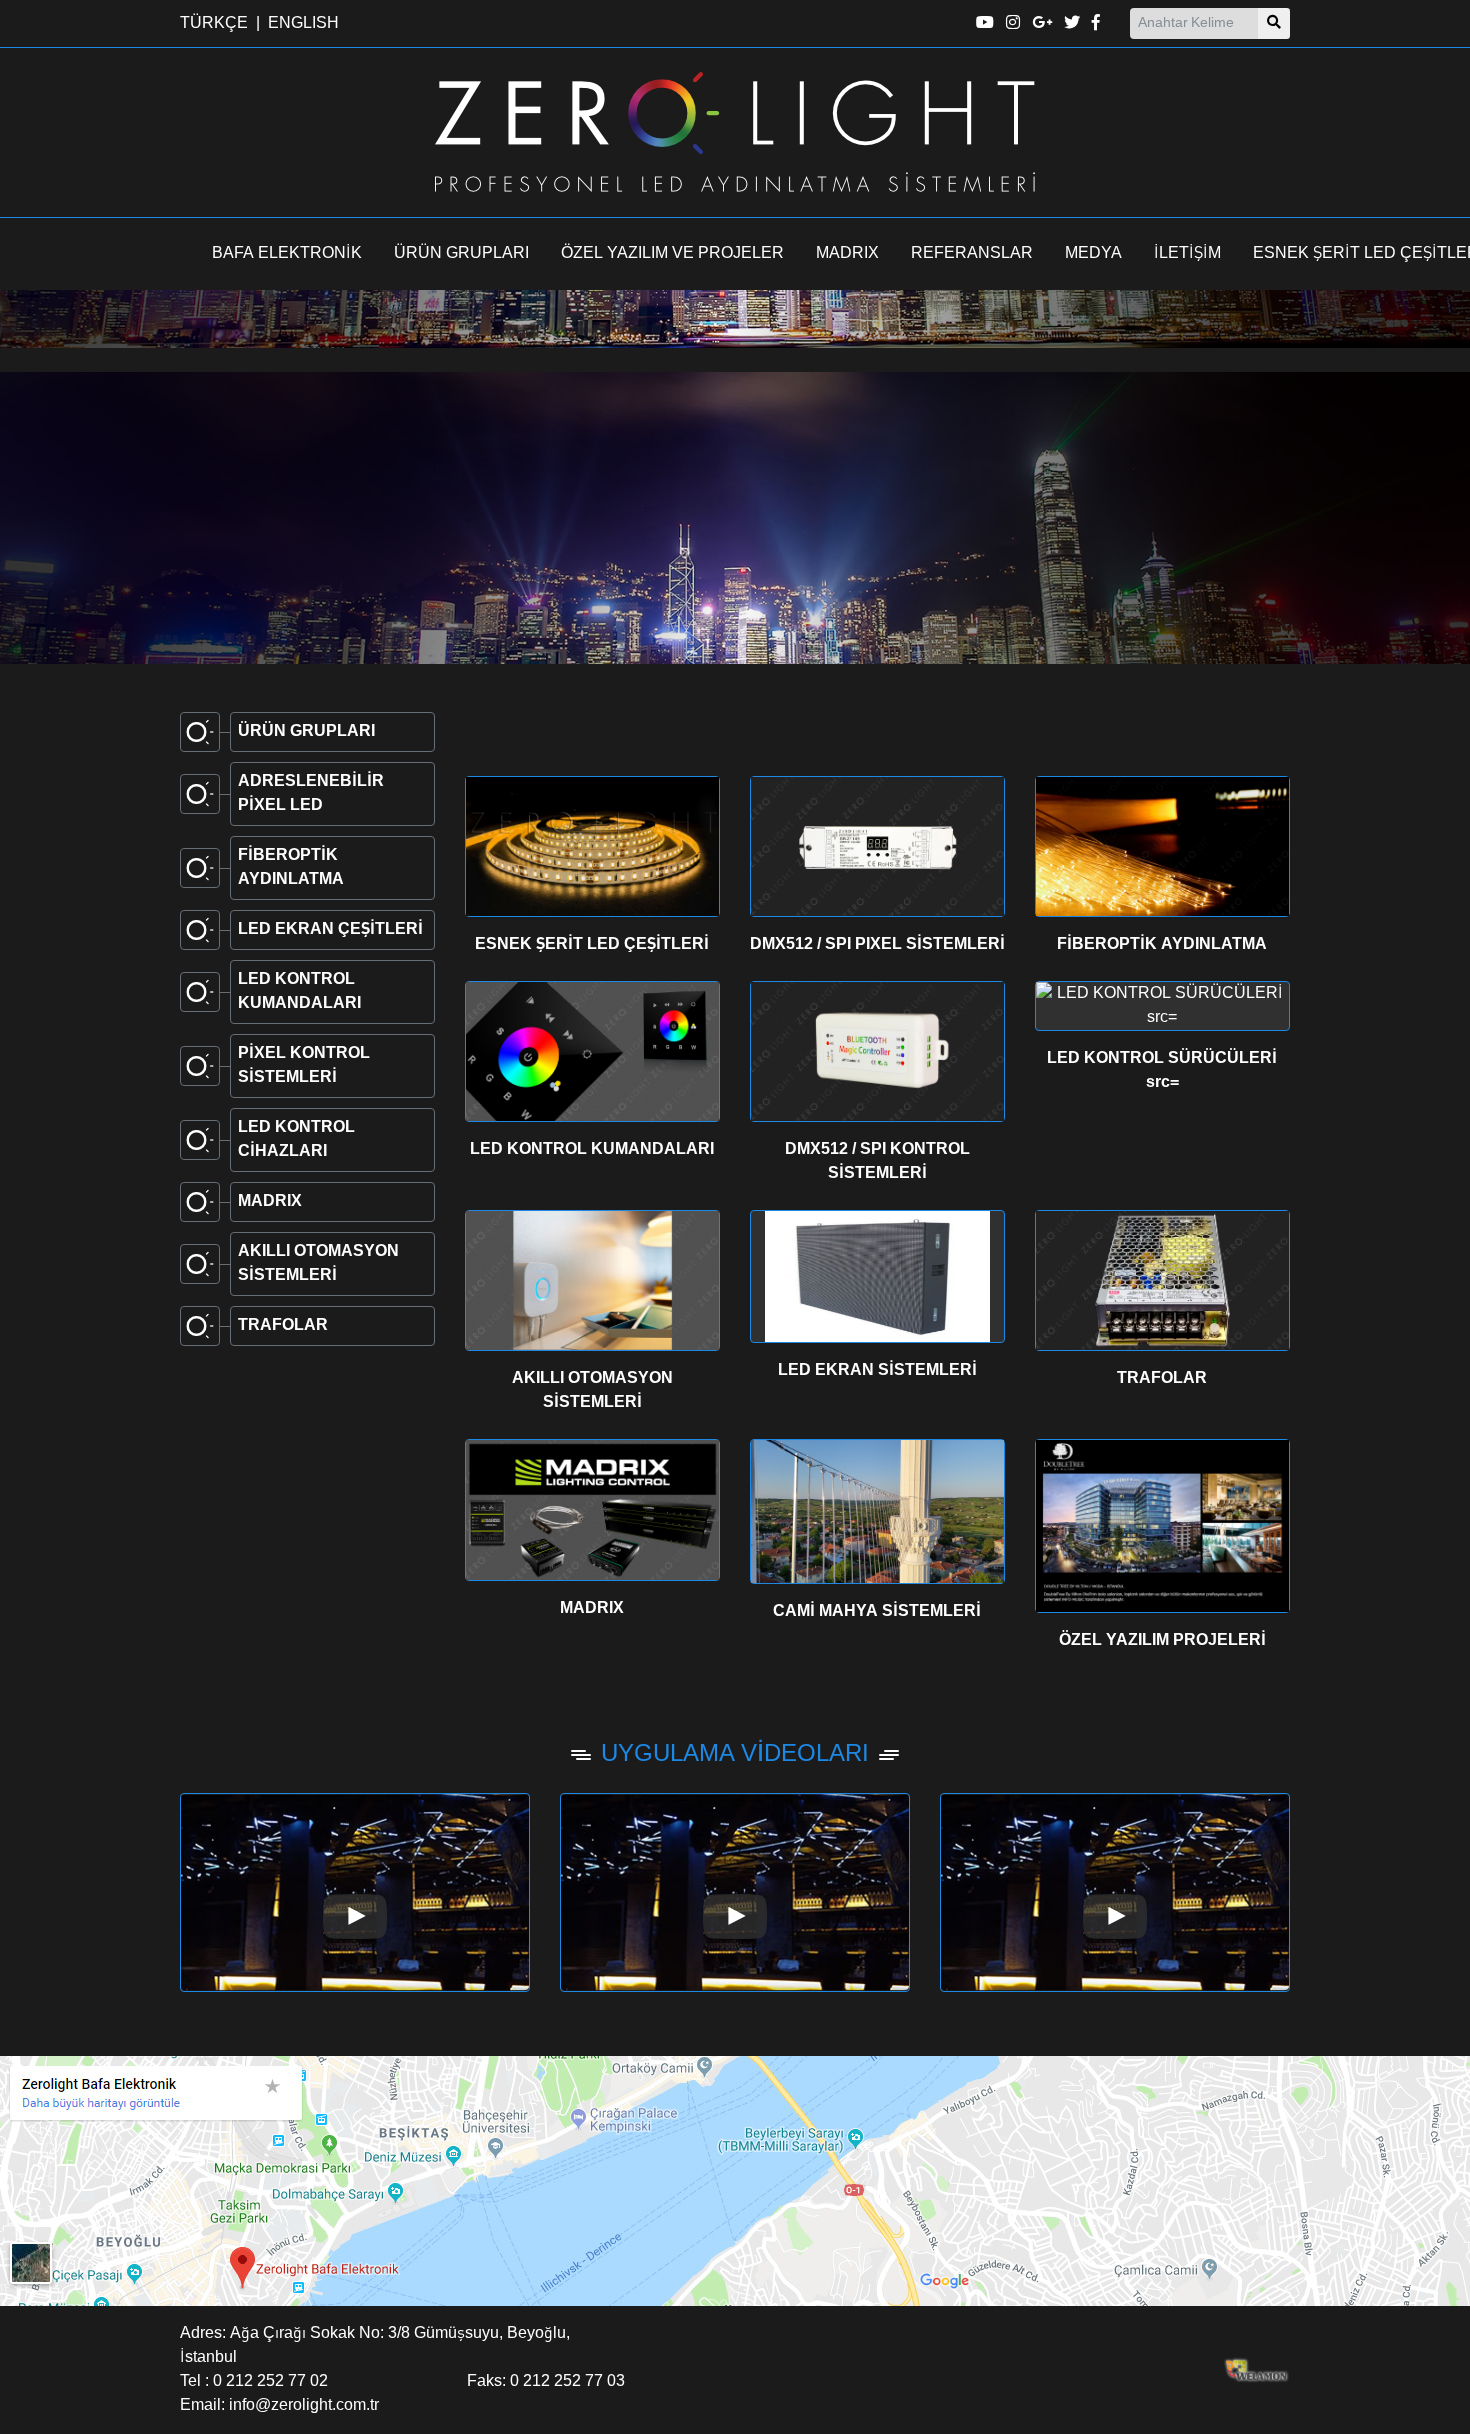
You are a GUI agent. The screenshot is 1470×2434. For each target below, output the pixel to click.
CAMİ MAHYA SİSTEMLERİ (877, 1612)
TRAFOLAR (1162, 1379)
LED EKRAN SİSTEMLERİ (877, 1371)
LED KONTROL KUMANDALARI (592, 1150)
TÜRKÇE (214, 24)
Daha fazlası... (273, 573)
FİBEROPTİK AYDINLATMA (1162, 945)
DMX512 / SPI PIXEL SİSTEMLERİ (877, 945)
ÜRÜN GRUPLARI (461, 254)
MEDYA (1093, 254)
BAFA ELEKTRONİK (287, 254)
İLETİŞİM (1187, 254)
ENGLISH (303, 24)
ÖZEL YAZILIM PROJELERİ (1162, 1641)
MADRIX (847, 254)
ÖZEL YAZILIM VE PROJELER (672, 254)
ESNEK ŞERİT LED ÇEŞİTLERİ (592, 945)
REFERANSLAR (972, 254)
